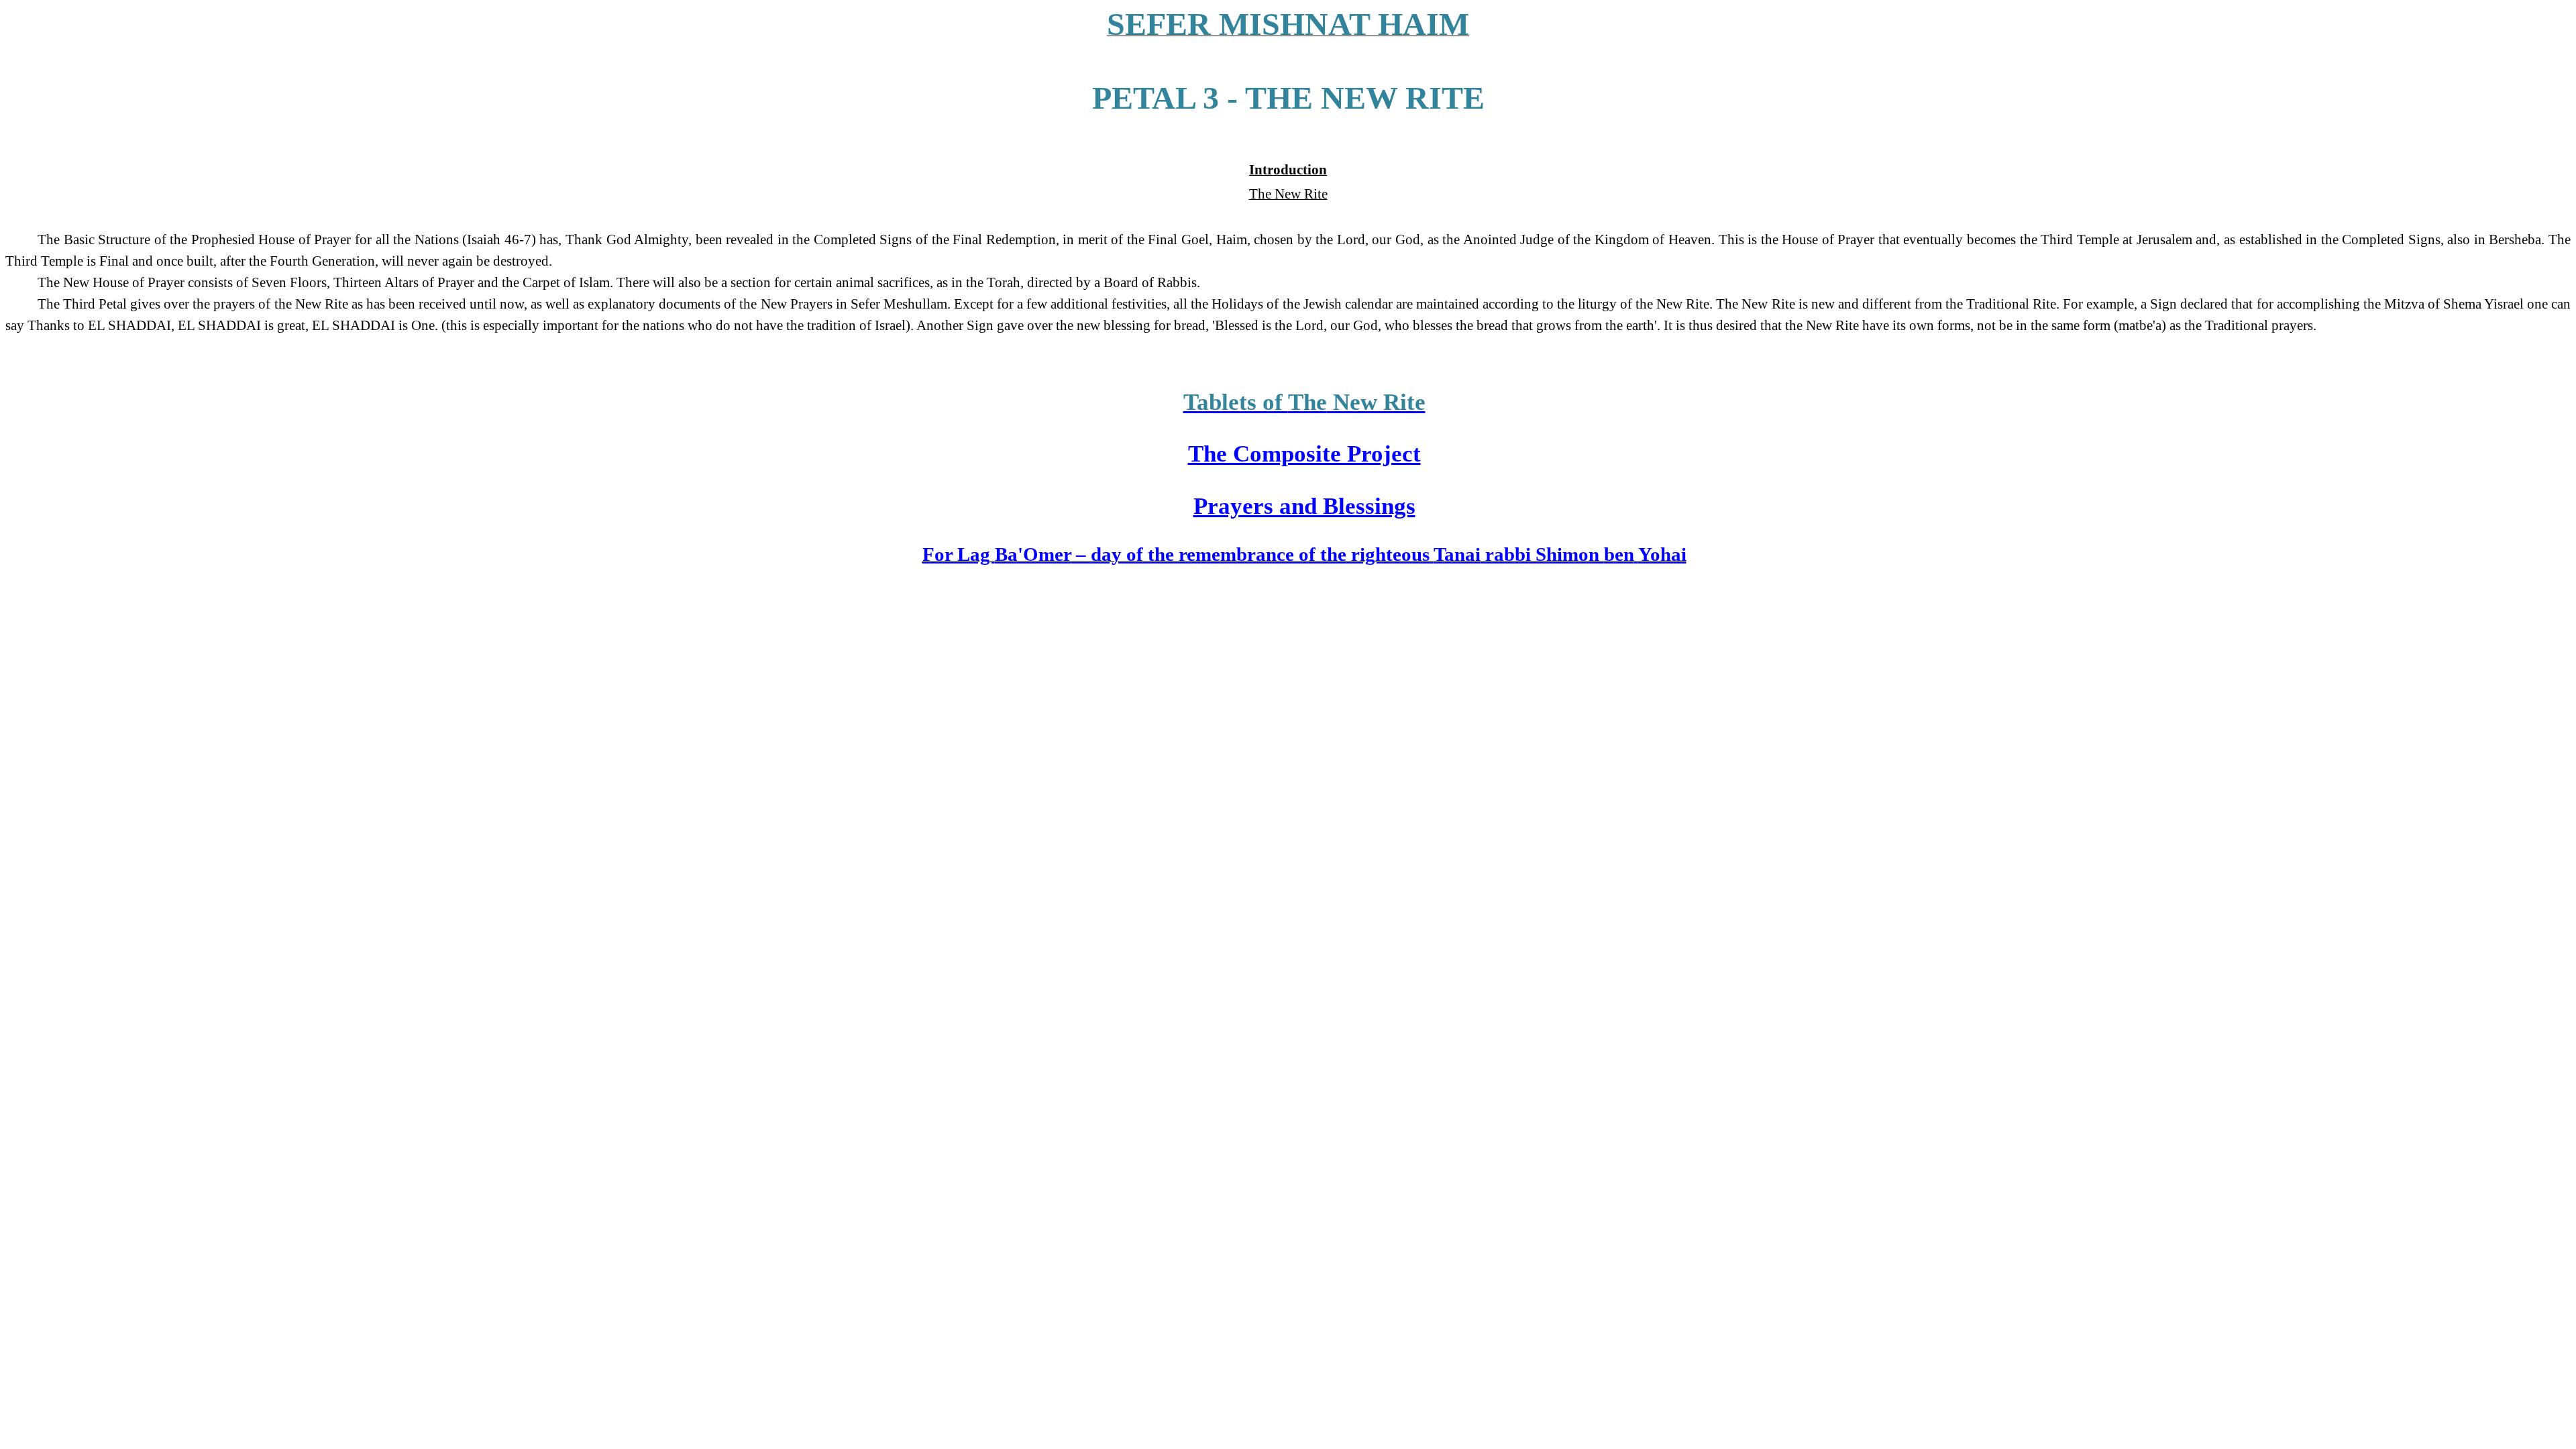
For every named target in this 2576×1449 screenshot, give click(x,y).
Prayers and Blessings (1304, 506)
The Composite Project (1304, 453)
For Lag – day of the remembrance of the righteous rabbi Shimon (1304, 554)
